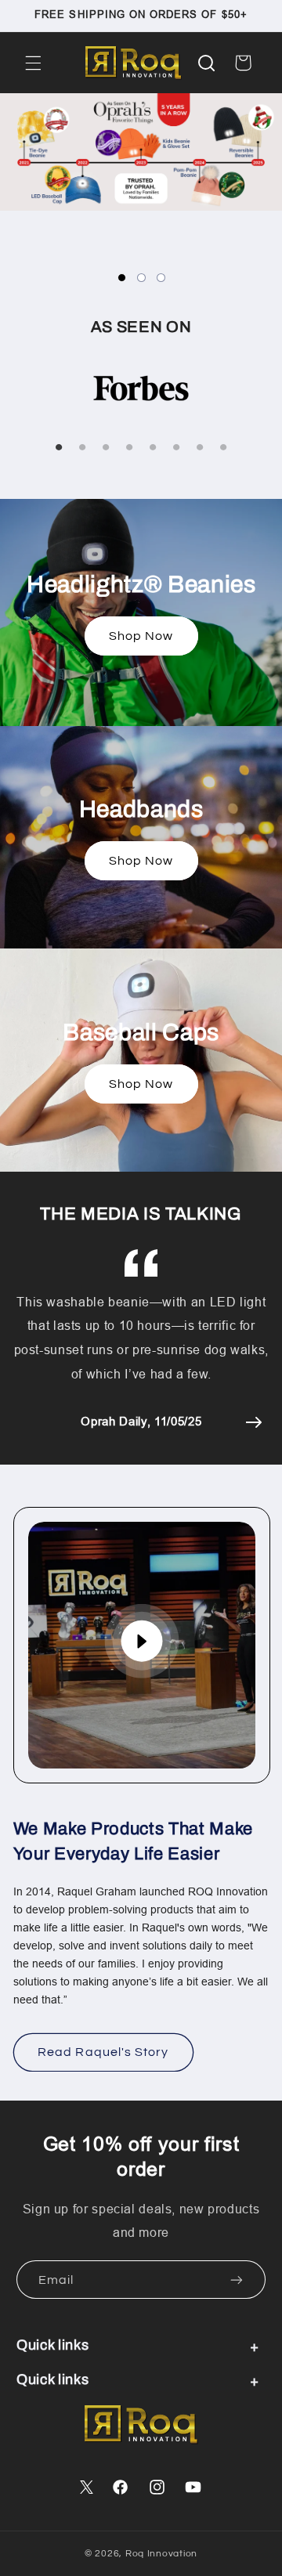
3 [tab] (161, 278)
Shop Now (141, 636)
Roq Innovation (161, 2554)
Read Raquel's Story (103, 2052)
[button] (33, 63)
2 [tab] (141, 278)
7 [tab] (200, 448)
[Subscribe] (237, 2280)
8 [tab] (223, 448)
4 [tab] (129, 448)
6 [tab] (176, 448)
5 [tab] (153, 448)
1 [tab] (122, 278)
